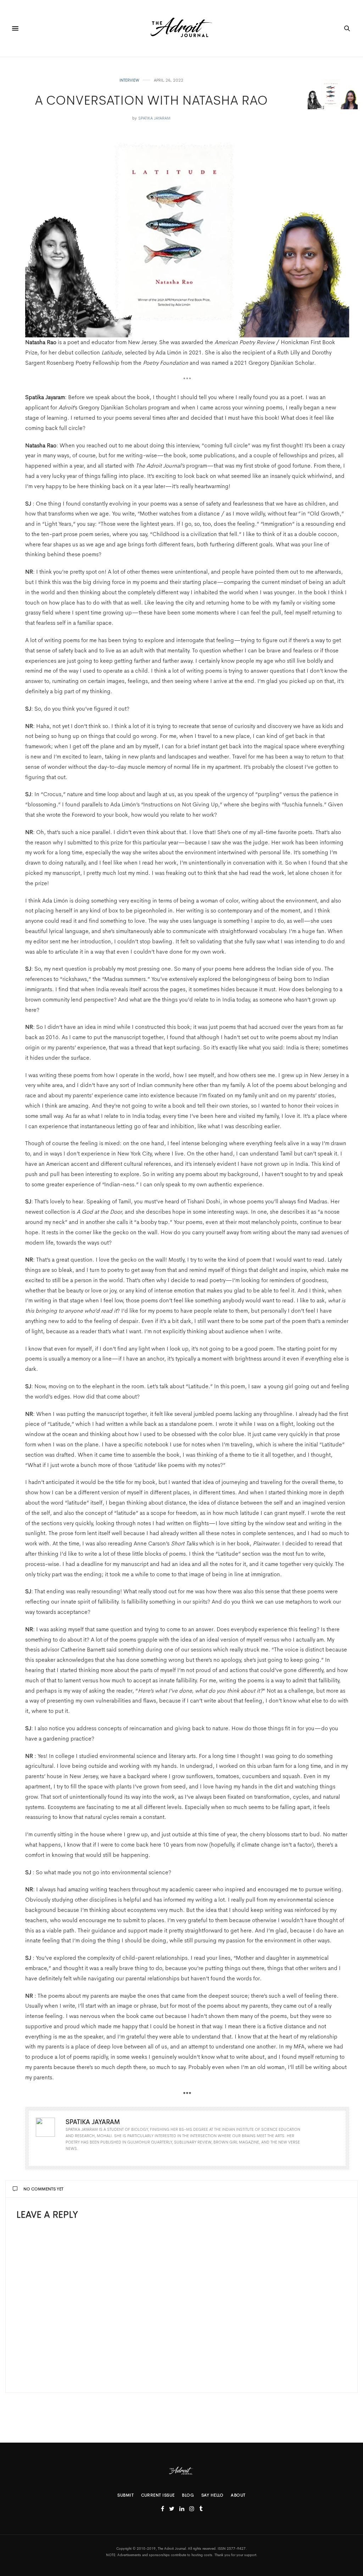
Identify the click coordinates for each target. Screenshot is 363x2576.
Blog (188, 2495)
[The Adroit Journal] (181, 28)
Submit (125, 2495)
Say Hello (213, 2495)
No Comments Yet (43, 2189)
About (238, 2495)
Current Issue (158, 2495)
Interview (129, 80)
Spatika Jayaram (154, 118)
